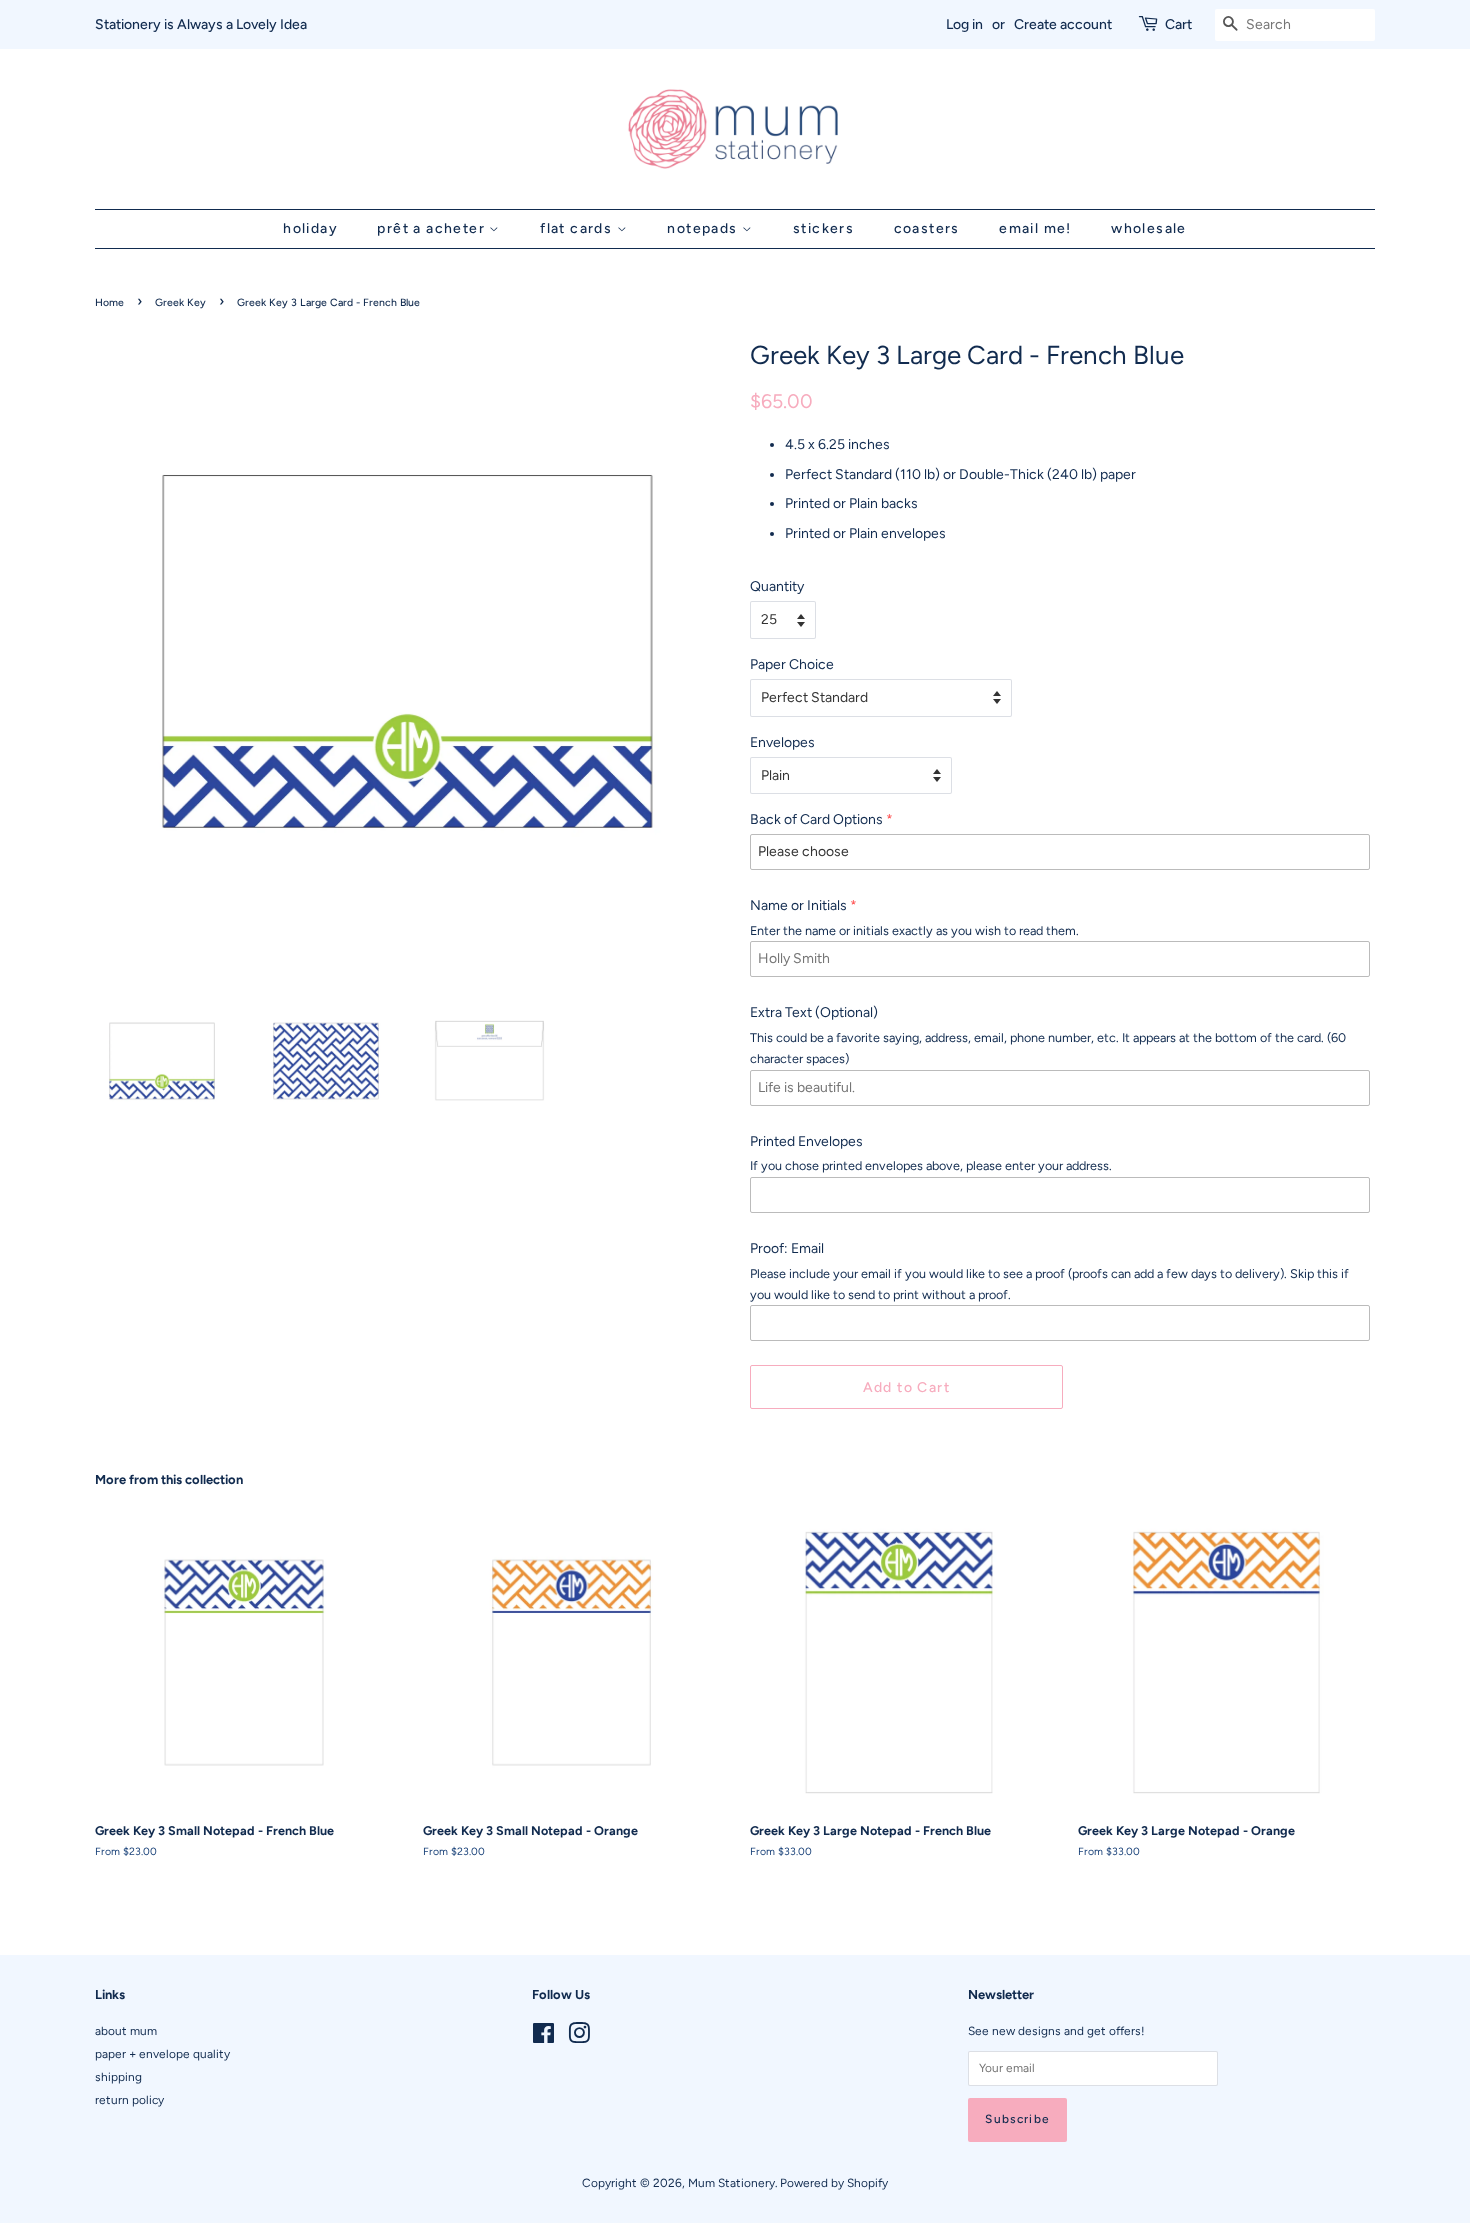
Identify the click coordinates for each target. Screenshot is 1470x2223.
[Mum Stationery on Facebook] (543, 2038)
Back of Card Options (816, 819)
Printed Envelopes (806, 1141)
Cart (1178, 24)
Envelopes (782, 742)
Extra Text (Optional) (814, 1012)
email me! (1035, 228)
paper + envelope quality (162, 2054)
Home (109, 302)
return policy (129, 2100)
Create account (1063, 24)
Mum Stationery (731, 2183)
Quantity (777, 586)
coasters (927, 228)
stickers (823, 228)
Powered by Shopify (834, 2183)
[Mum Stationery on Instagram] (579, 2038)
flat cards (578, 228)
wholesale (1149, 228)
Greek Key (180, 302)
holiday (310, 228)
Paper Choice (792, 664)
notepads (704, 228)
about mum (126, 2031)
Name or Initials (798, 905)
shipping (118, 2077)
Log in (964, 24)
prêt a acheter (433, 228)
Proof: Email (787, 1248)
